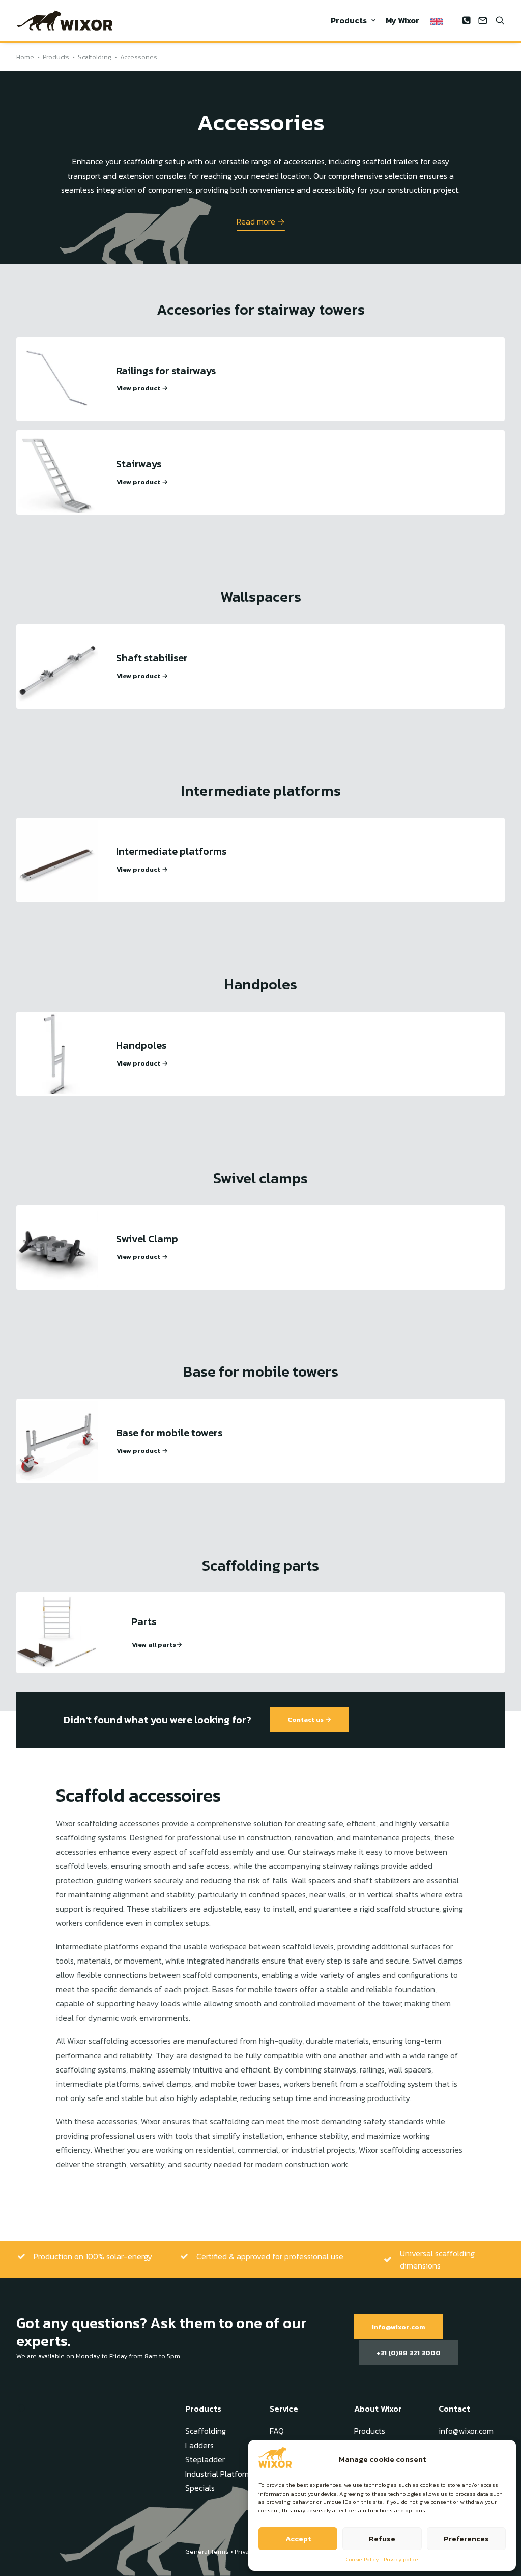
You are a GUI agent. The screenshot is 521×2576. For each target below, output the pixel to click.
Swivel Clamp (147, 1239)
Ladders (199, 2445)
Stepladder (205, 2459)
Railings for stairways (166, 371)
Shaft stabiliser (152, 658)
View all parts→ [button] (157, 1645)
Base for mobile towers (169, 1433)
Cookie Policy (362, 2559)
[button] (468, 20)
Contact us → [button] (309, 1719)
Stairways (139, 464)
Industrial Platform (218, 2474)
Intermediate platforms (171, 851)
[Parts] (57, 1633)
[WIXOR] (65, 20)
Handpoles (141, 1045)
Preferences (466, 2539)
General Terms (207, 2551)
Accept (298, 2539)
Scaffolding (95, 57)
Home (25, 57)
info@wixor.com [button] (398, 2327)
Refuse (382, 2539)
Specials (200, 2488)
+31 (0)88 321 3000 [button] (409, 2353)
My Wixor (402, 20)
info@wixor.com (466, 2431)
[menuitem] (353, 20)
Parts (144, 1621)
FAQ (277, 2431)
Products (349, 20)
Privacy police (401, 2559)
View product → (142, 388)
